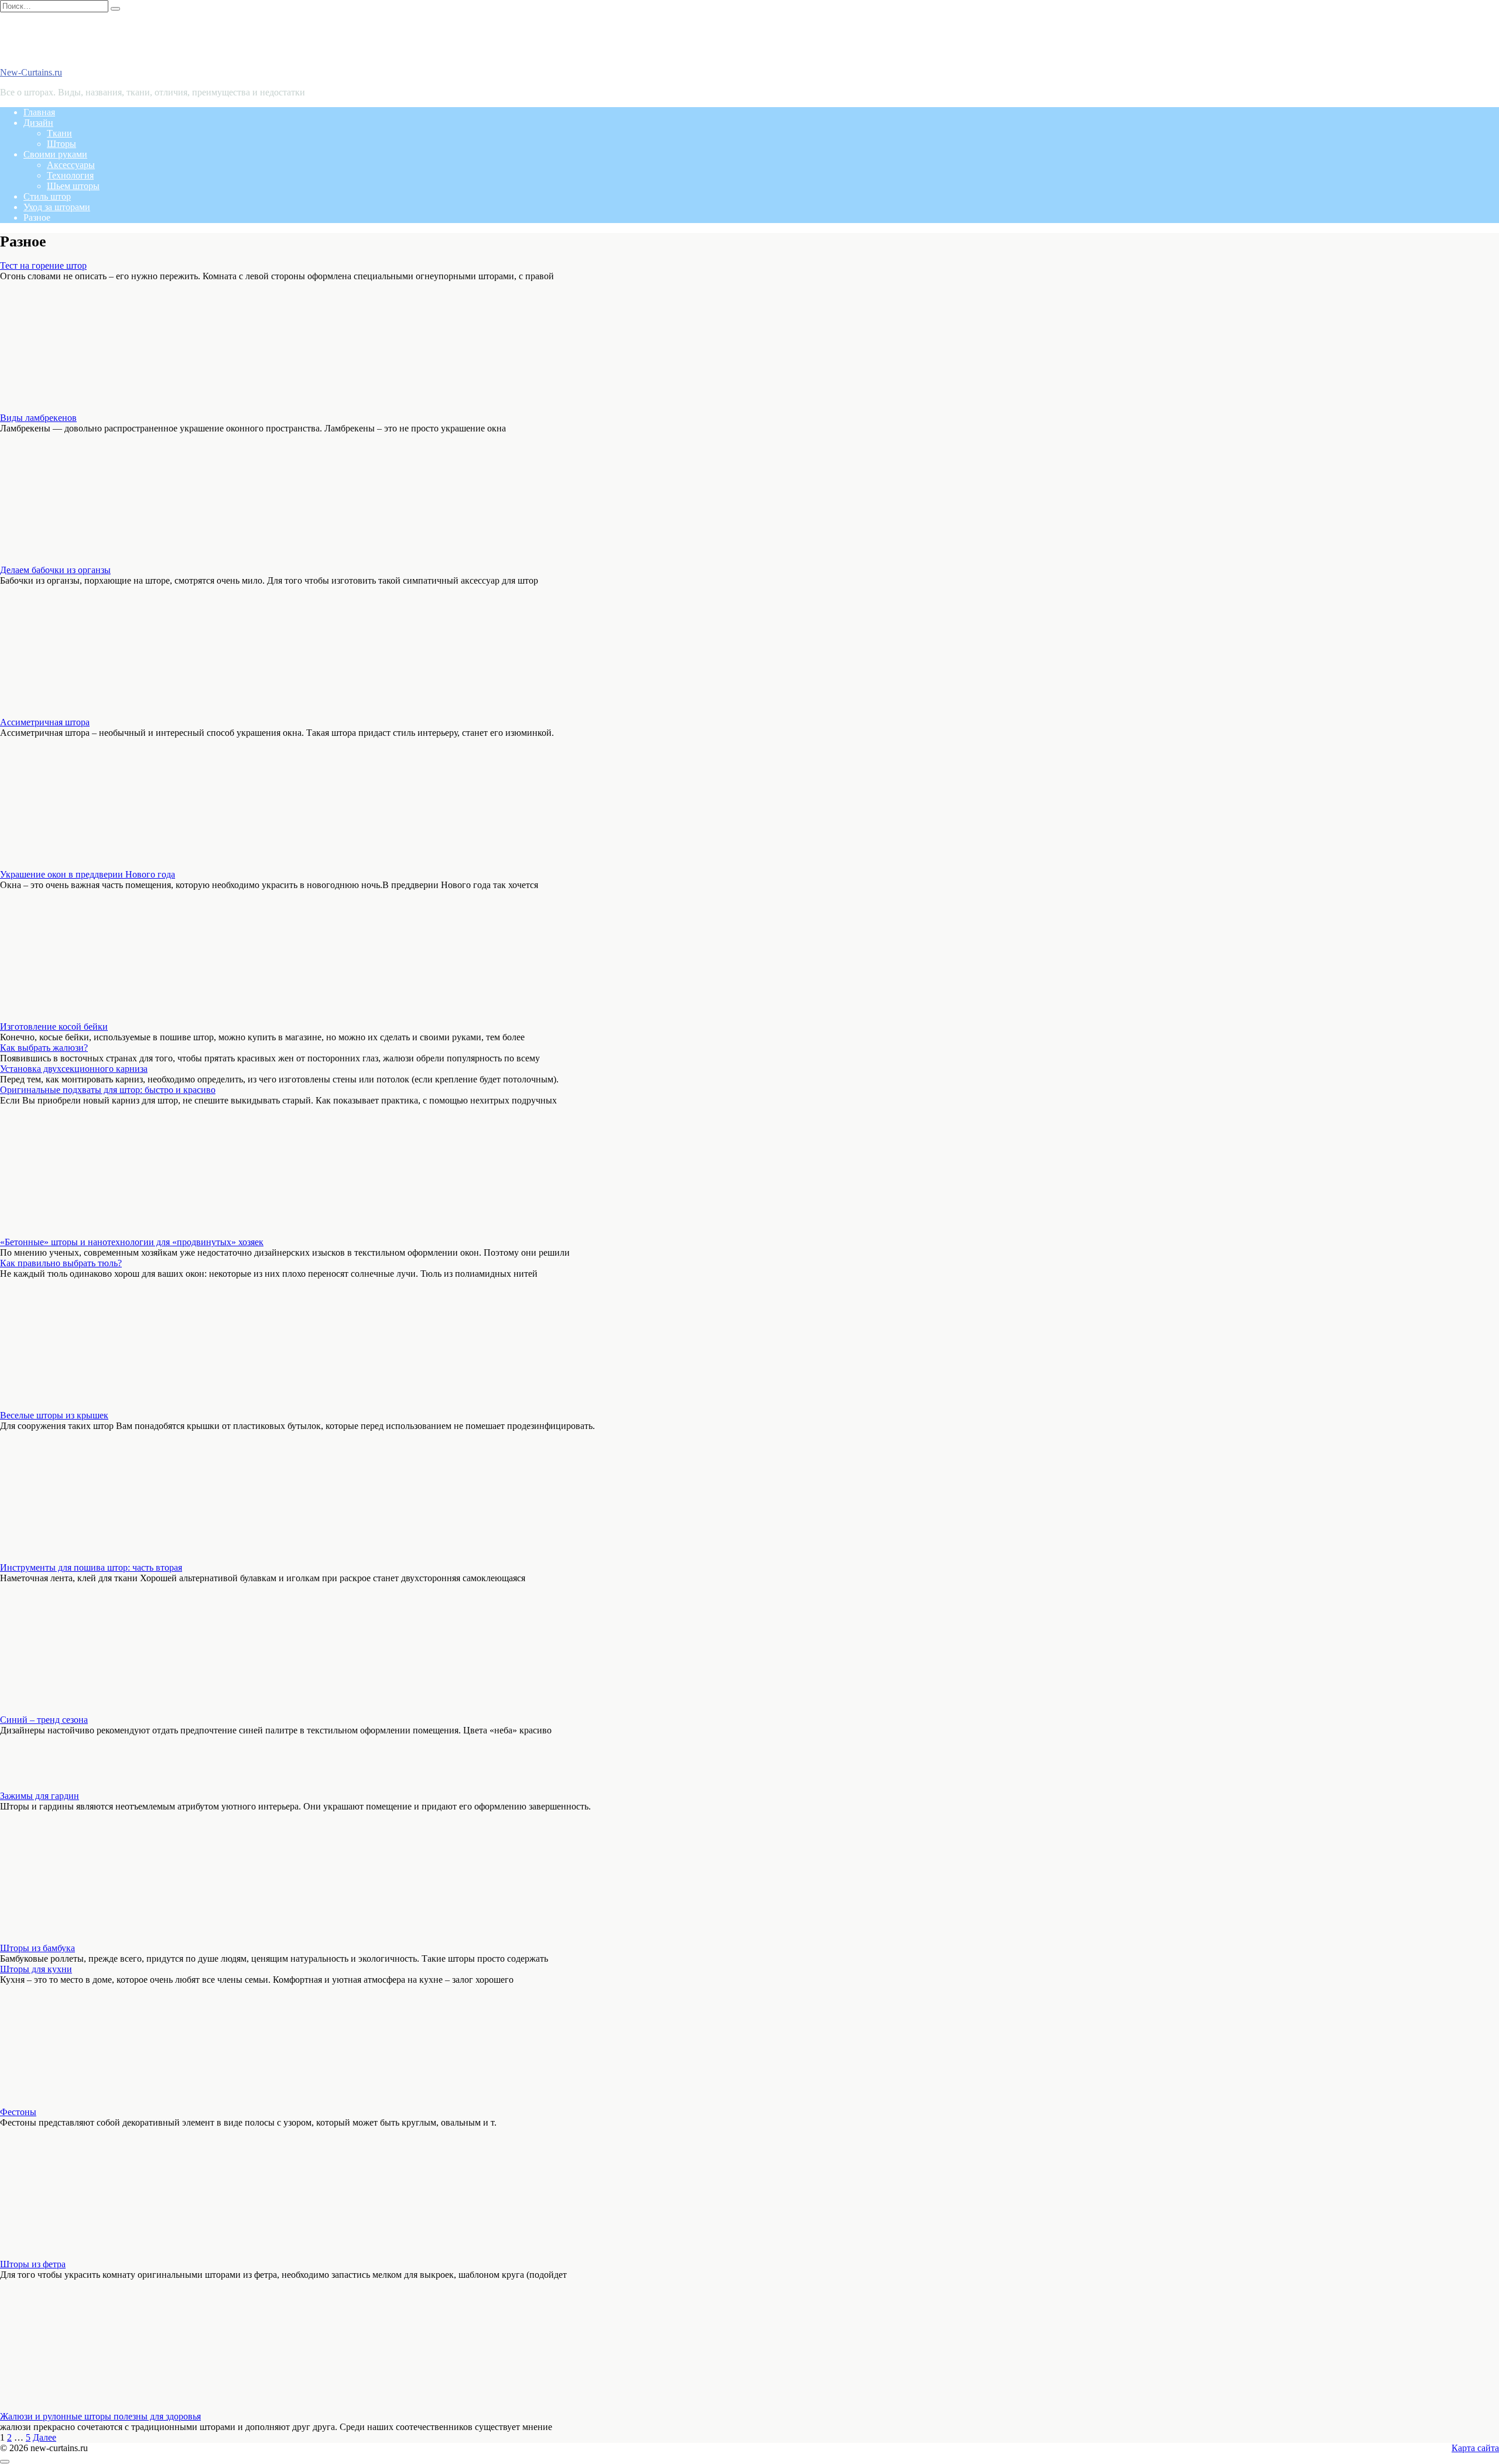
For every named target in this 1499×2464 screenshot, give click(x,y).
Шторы (61, 144)
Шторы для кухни (36, 1969)
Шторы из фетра (33, 2264)
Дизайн (38, 123)
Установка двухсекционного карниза (74, 1069)
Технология (70, 175)
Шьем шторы (73, 186)
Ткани (59, 133)
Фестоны (18, 2112)
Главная (39, 112)
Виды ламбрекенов (38, 418)
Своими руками (55, 154)
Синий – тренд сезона (44, 1720)
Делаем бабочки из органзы (55, 570)
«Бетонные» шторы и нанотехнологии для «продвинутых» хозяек (132, 1242)
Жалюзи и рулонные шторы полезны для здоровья (100, 2416)
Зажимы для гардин (40, 1796)
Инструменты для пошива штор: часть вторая (91, 1567)
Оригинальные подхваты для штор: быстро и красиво (108, 1090)
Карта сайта (1475, 2448)
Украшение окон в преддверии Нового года (88, 874)
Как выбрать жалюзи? (44, 1048)
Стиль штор (47, 196)
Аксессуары (71, 165)
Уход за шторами (57, 207)
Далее (45, 2437)
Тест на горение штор (43, 265)
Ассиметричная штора (45, 722)
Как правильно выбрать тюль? (61, 1263)
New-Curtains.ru (31, 72)
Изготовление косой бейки (54, 1027)
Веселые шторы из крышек (54, 1415)
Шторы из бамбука (37, 1948)
